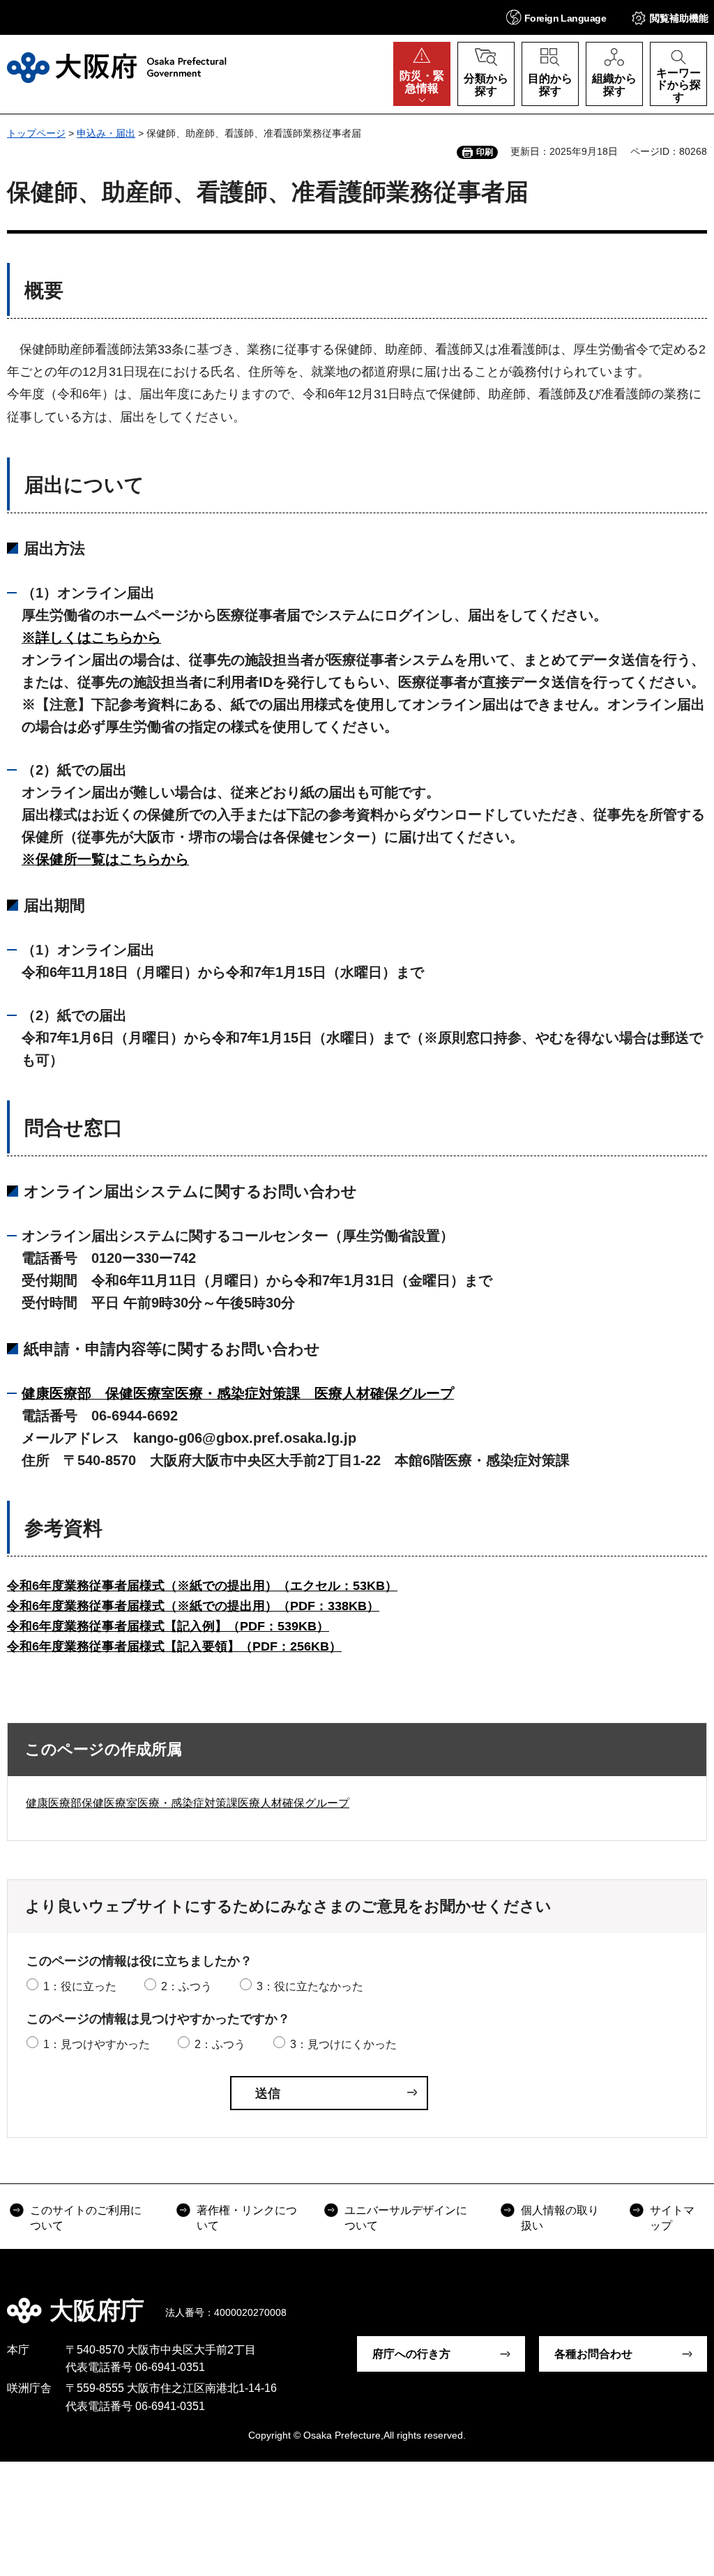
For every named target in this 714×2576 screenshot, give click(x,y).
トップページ (36, 133)
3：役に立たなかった (310, 1986)
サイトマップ (672, 2218)
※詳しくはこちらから (91, 637)
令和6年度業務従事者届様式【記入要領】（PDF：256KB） (174, 1646)
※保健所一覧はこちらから (105, 859)
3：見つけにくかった (343, 2044)
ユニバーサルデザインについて (406, 2218)
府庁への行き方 (411, 2354)
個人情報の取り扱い (560, 2218)
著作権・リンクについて (247, 2218)
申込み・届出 (106, 133)
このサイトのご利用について (86, 2218)
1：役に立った (80, 1986)
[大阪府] (117, 68)
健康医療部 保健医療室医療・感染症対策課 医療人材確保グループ (238, 1393)
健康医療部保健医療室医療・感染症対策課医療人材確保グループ (188, 1803)
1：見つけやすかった (97, 2044)
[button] (556, 17)
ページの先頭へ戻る (693, 2301)
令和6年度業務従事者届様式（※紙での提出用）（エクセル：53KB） (202, 1586)
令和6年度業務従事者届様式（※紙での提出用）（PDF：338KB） (193, 1606)
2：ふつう (187, 1986)
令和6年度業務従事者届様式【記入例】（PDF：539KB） (168, 1626)
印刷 (485, 152)
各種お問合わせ (593, 2354)
